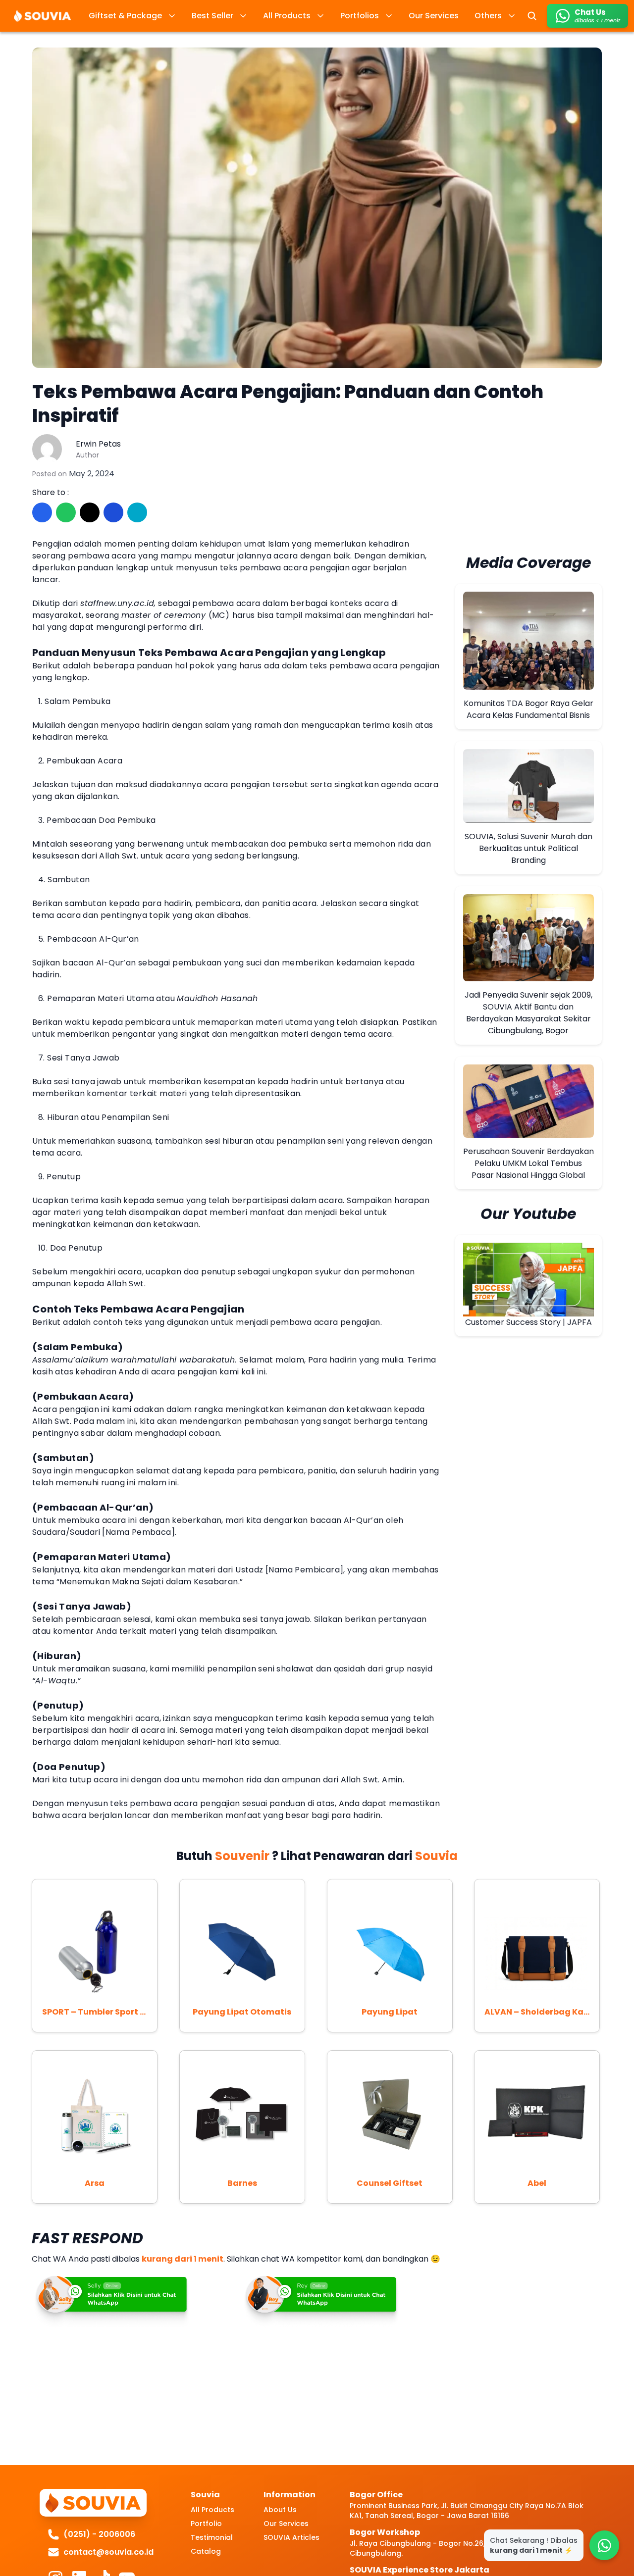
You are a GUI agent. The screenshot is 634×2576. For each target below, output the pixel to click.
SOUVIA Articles (291, 2537)
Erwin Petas (98, 444)
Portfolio (206, 2524)
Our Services (286, 2524)
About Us (280, 2510)
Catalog (206, 2551)
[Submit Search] (532, 16)
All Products (212, 2510)
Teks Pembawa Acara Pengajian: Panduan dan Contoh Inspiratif (288, 404)
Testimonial (212, 2537)
